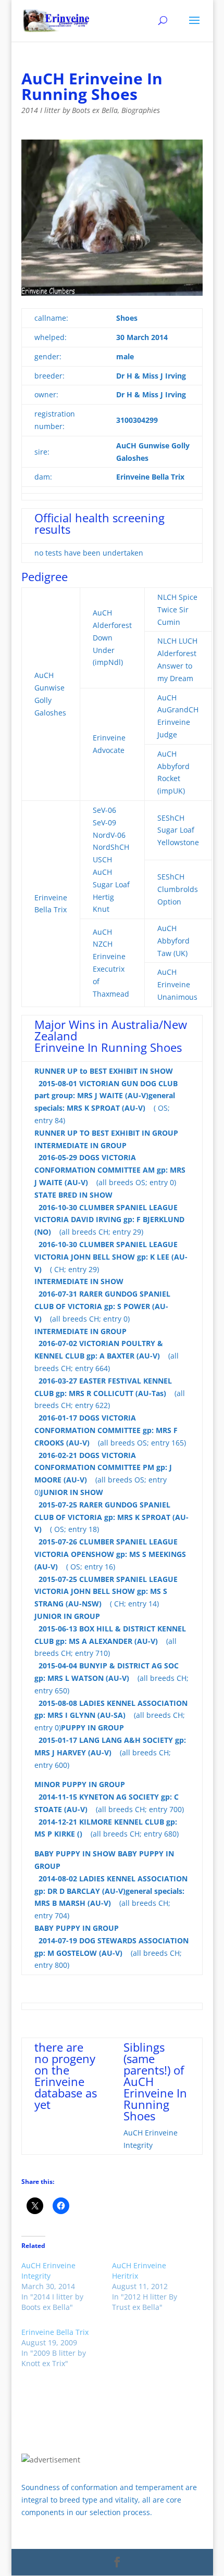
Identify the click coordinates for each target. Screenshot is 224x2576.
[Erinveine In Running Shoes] (116, 294)
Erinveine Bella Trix (55, 2332)
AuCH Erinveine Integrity (48, 2271)
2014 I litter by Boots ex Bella (70, 110)
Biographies (141, 110)
